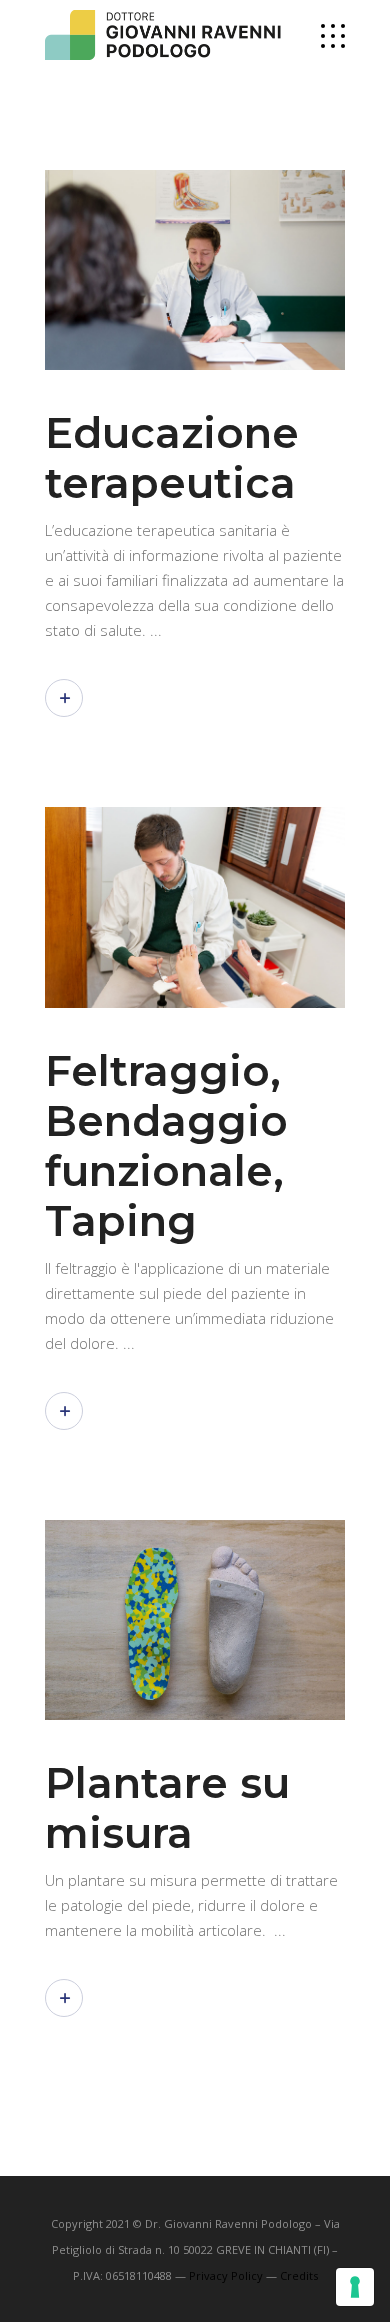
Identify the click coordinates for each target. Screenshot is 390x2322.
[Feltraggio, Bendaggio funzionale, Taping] (195, 907)
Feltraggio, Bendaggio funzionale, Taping (166, 1146)
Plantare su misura (167, 1808)
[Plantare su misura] (195, 1620)
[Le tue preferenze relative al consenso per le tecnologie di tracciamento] (355, 2287)
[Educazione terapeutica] (195, 270)
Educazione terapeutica (172, 458)
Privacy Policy (226, 2275)
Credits (299, 2275)
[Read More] (64, 698)
